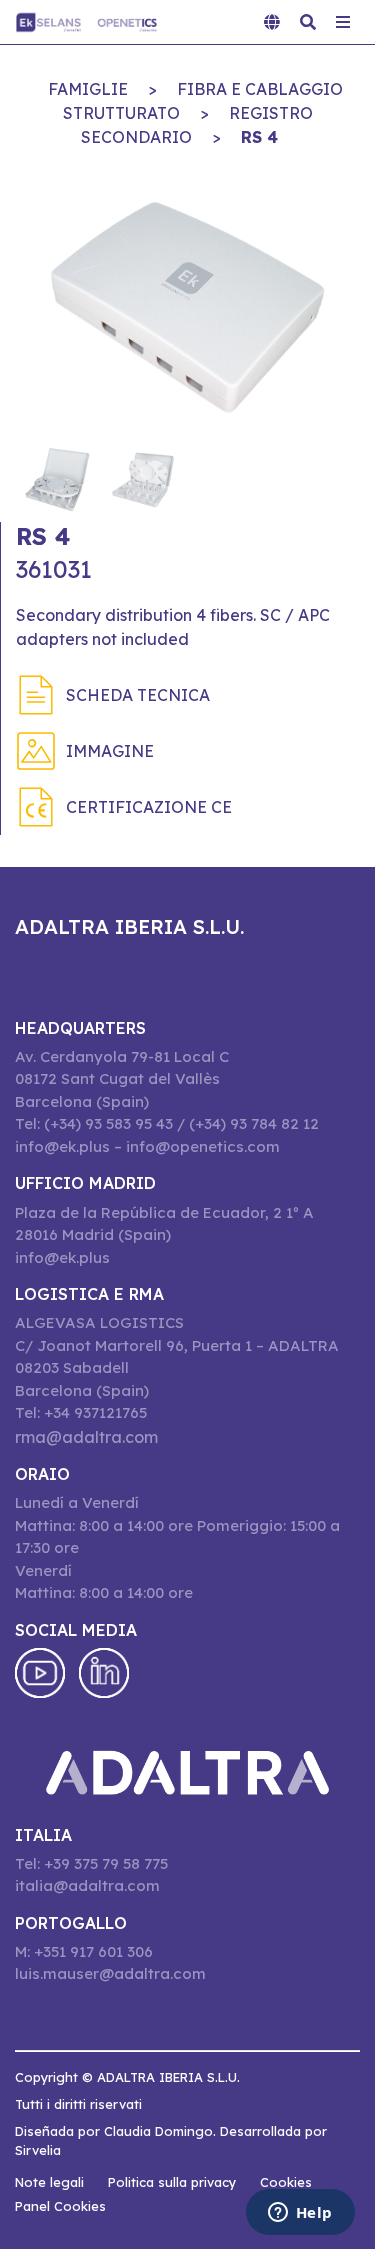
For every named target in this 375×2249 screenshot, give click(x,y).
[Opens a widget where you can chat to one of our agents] (300, 2214)
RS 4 (259, 137)
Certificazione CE (149, 807)
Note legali (49, 2182)
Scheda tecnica (138, 695)
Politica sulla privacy (172, 2182)
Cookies (286, 2182)
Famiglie (88, 89)
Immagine (110, 751)
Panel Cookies (60, 2206)
